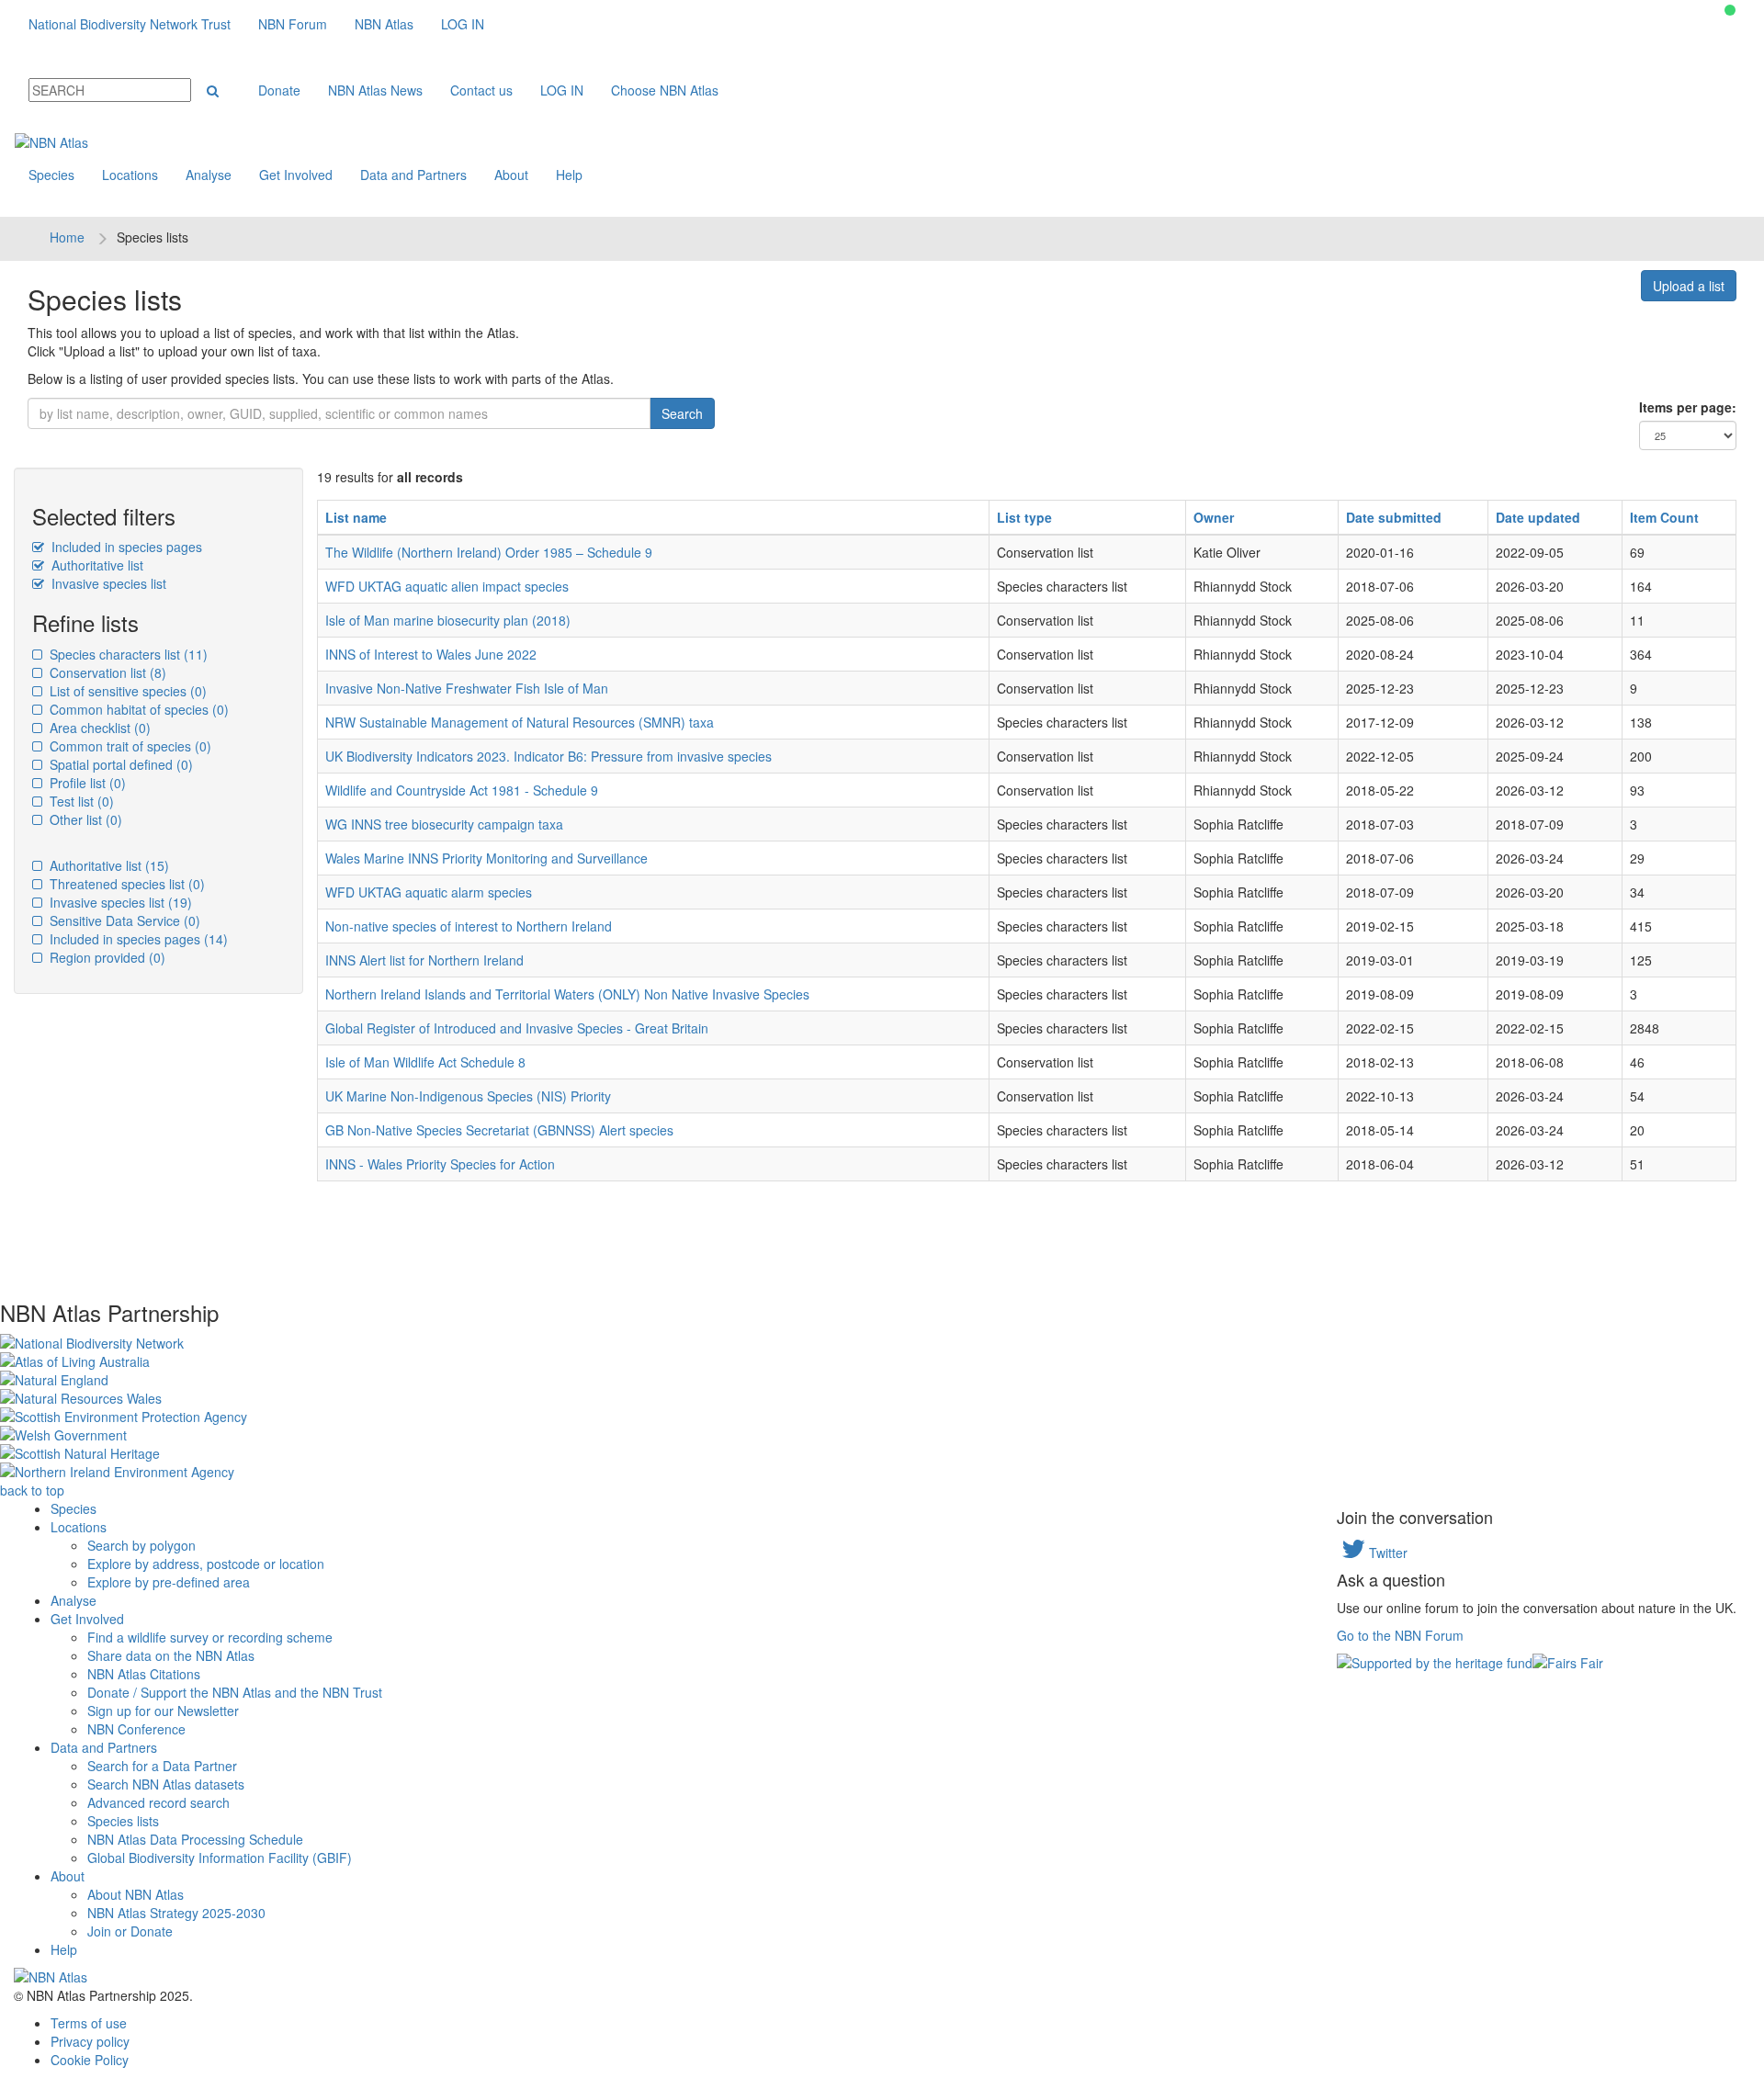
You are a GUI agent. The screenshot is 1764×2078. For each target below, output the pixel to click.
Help (569, 175)
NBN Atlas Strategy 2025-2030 (176, 1913)
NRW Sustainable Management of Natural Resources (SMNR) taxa (520, 722)
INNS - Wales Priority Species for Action (440, 1164)
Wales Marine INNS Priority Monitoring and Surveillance (486, 858)
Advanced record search (158, 1802)
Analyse (209, 175)
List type (1024, 517)
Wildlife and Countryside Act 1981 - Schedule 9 (462, 790)
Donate (279, 90)
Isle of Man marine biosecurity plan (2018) (448, 620)
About (511, 175)
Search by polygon (141, 1545)
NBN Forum (293, 24)
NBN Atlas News (375, 90)
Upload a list (1689, 286)
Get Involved (296, 175)
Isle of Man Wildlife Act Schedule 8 (425, 1062)
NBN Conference (136, 1729)
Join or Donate (130, 1931)
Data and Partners (413, 175)
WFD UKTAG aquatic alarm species (429, 892)
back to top (32, 1490)
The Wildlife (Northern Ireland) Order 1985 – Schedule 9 (489, 552)
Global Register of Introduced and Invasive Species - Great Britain (517, 1028)
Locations (130, 175)
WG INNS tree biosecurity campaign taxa (444, 824)
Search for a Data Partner (162, 1766)
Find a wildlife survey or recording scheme (210, 1637)
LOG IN (463, 24)
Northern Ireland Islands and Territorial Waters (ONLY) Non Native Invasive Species (567, 994)
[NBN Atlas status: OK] (1730, 10)
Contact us (481, 90)
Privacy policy (90, 2041)
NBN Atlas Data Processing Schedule (195, 1839)
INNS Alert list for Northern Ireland (424, 960)
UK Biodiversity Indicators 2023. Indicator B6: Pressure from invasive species (548, 756)
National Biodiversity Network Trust (130, 24)
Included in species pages (125, 547)
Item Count (1664, 517)
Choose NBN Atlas (665, 90)
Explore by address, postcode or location (206, 1564)
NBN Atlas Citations (144, 1674)
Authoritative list (96, 565)
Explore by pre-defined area (169, 1582)
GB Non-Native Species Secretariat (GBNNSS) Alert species (499, 1130)
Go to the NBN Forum (1400, 1635)
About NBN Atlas (136, 1894)
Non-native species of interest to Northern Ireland (469, 926)
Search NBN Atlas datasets (166, 1784)
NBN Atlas (384, 24)
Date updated (1538, 517)
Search (682, 413)
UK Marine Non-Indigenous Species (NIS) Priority (468, 1096)
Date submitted (1394, 517)
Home (67, 237)
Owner (1214, 517)
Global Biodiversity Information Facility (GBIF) (220, 1858)
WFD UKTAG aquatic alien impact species (447, 586)
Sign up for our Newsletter (163, 1711)
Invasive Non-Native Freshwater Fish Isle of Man (467, 688)
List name (356, 517)
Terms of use (89, 2023)
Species (51, 175)
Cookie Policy (90, 2060)
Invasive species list (107, 583)
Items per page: (1688, 407)
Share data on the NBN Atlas (171, 1655)
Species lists (123, 1821)
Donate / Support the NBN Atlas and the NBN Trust (235, 1692)
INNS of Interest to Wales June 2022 (431, 654)
